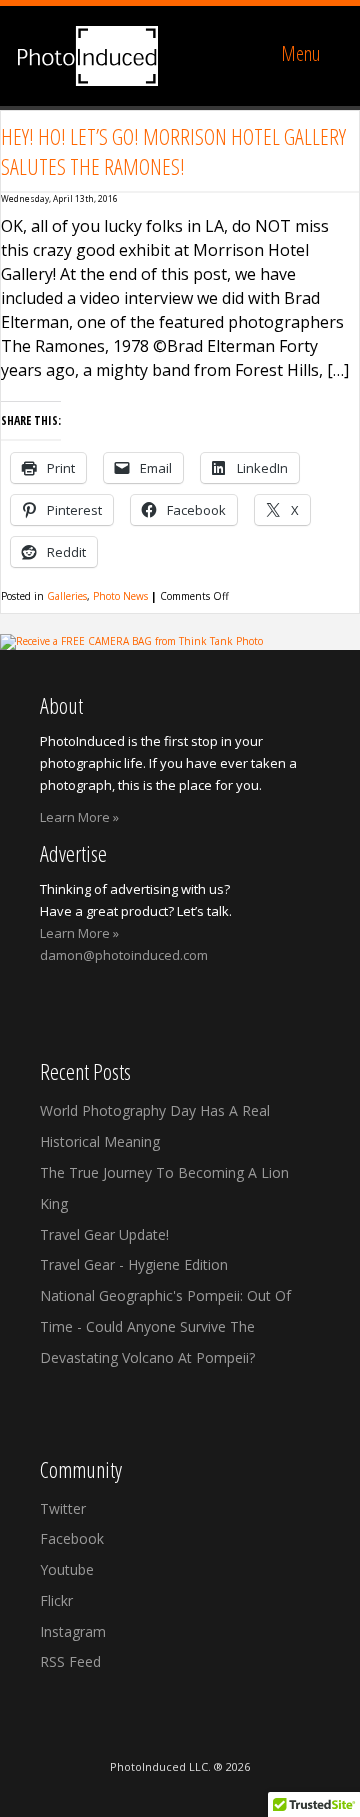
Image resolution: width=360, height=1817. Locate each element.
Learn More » (79, 817)
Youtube (67, 1569)
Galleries (67, 596)
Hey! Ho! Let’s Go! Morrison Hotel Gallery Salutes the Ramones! (173, 151)
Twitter (63, 1508)
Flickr (56, 1600)
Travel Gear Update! (104, 1234)
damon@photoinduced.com (124, 955)
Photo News (120, 596)
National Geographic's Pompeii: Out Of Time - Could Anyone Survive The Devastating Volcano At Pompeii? (165, 1326)
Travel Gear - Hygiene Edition (134, 1264)
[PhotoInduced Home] (88, 56)
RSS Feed (70, 1661)
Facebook (72, 1538)
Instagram (73, 1631)
